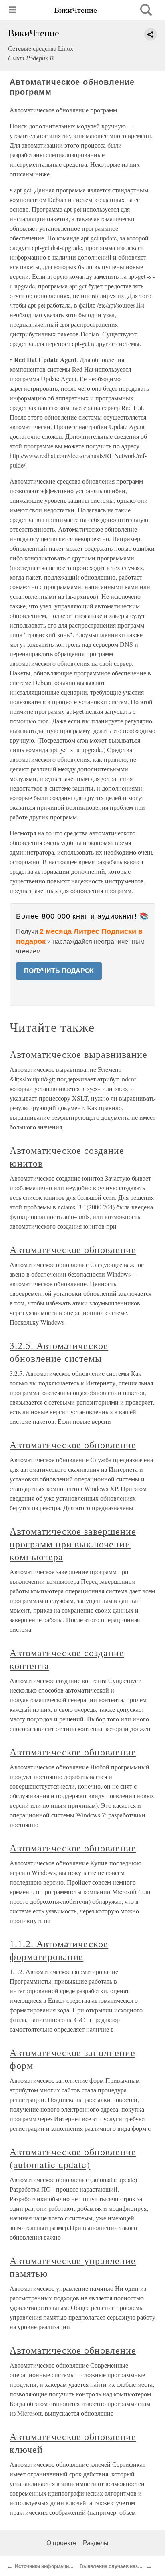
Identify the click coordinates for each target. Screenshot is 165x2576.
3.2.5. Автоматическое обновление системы (59, 1352)
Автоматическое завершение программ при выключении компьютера (73, 1544)
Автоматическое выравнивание (78, 1054)
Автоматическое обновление (73, 1249)
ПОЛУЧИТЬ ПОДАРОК (59, 971)
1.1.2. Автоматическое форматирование (59, 1950)
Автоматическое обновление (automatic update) (73, 2158)
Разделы (96, 2543)
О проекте (61, 2543)
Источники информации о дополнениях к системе (74, 2566)
